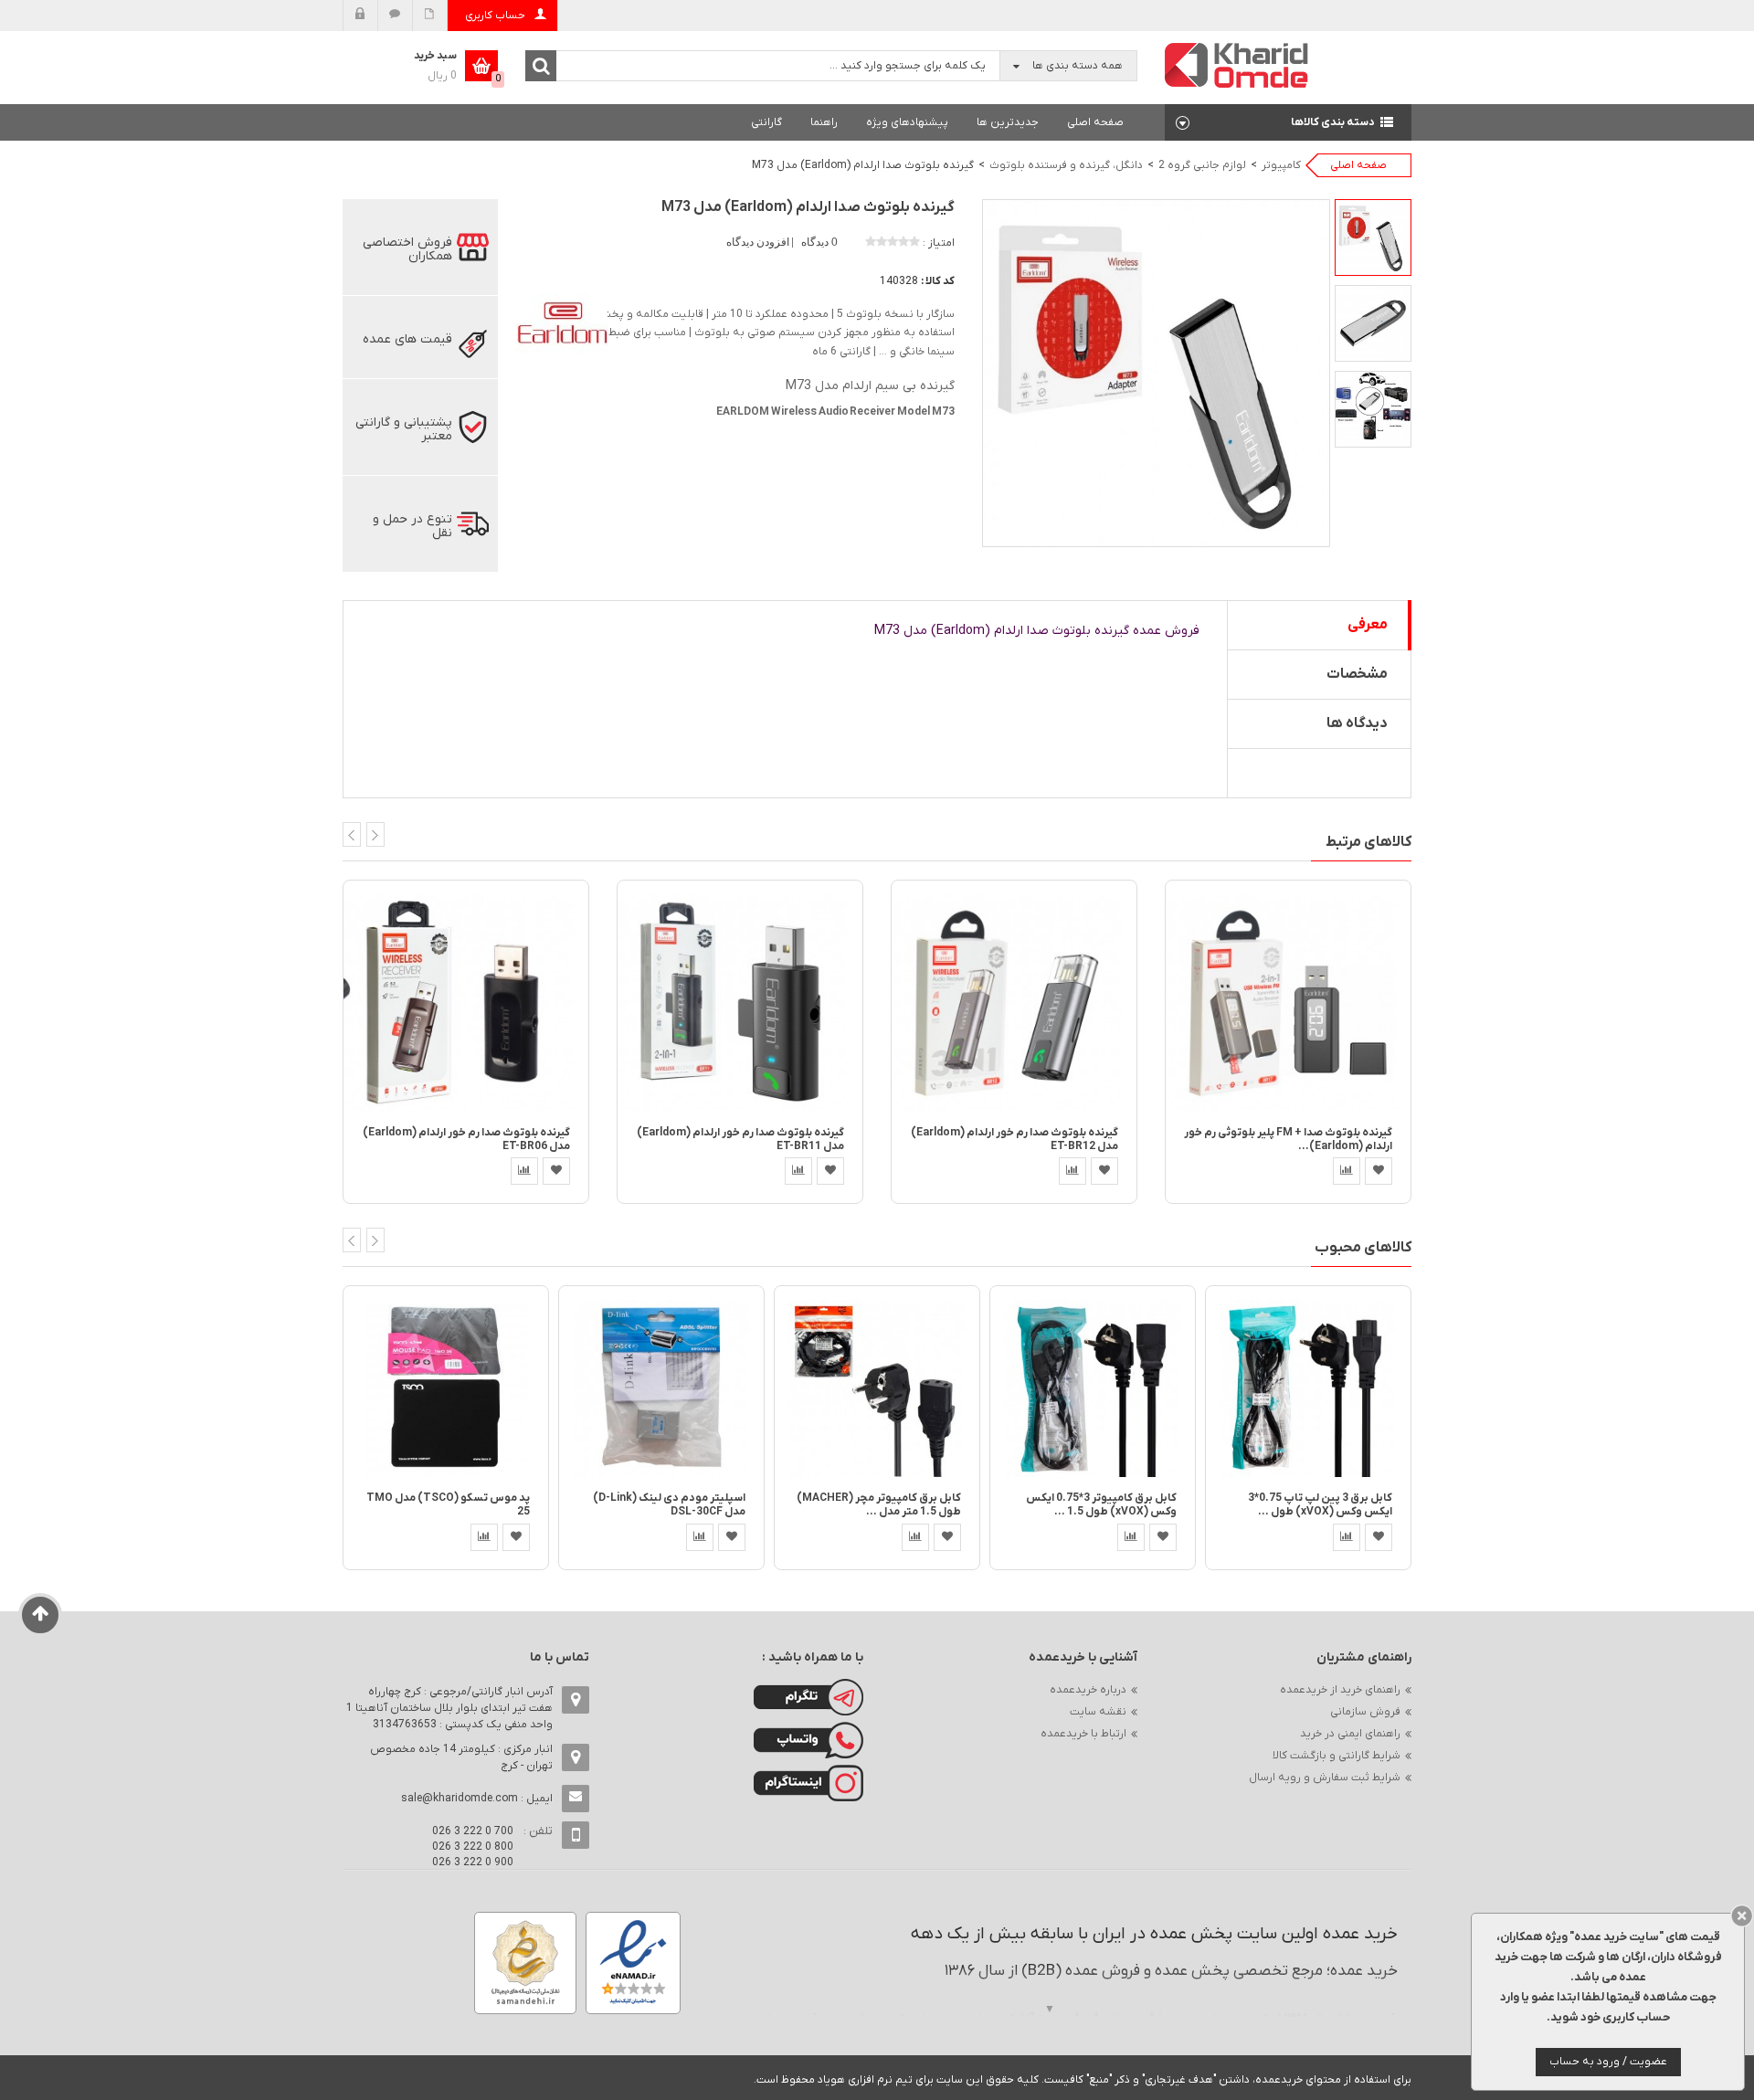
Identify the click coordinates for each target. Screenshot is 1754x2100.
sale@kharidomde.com (460, 1799)
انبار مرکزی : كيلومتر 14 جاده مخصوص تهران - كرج (461, 1757)
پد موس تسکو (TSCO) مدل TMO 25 (448, 1505)
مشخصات (1357, 674)
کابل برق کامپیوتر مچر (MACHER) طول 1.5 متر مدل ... (879, 1505)
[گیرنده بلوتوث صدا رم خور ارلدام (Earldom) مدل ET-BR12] (1014, 1002)
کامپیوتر (1281, 165)
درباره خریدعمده (1088, 1690)
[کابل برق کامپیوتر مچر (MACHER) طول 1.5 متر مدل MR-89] (877, 1388)
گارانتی (766, 122)
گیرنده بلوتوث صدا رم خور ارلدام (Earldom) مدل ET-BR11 (740, 1140)
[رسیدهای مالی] (430, 16)
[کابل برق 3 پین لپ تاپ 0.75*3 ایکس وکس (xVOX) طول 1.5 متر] (1308, 1388)
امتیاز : (939, 243)
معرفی (1368, 625)
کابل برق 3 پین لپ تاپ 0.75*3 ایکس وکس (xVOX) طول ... (1320, 1505)
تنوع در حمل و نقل (412, 526)
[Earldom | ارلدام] (562, 325)
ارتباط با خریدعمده (1083, 1734)
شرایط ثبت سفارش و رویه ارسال (1325, 1778)
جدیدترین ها (1008, 122)
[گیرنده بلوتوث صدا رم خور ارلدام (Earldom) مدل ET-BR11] (740, 1002)
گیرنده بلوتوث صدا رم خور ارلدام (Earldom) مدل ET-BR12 (1014, 1140)
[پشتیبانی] (395, 16)
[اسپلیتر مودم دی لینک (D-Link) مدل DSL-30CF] (661, 1388)
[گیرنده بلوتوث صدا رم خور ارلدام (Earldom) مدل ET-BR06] (466, 1002)
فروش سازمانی (1365, 1712)
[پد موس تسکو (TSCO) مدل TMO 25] (446, 1388)
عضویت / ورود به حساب (1608, 2062)
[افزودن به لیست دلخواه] (556, 1171)
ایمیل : (477, 1799)
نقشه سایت (1098, 1712)
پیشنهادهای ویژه (907, 122)
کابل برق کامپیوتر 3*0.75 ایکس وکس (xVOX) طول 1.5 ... (1101, 1505)
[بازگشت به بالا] (41, 1615)
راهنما (824, 122)
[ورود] (360, 16)
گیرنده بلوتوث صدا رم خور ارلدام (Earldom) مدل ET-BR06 (466, 1140)
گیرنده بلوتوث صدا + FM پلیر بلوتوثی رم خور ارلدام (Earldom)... (1288, 1140)
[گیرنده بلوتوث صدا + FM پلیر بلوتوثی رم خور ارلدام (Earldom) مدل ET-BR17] (1288, 1002)
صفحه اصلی (1095, 122)
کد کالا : (938, 281)
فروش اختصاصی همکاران (407, 249)
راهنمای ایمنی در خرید (1350, 1734)
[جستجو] (541, 66)
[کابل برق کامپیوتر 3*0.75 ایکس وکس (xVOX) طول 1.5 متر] (1093, 1388)
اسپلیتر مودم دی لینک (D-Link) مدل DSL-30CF (669, 1505)
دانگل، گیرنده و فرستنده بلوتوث (1066, 165)
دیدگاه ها (1357, 723)
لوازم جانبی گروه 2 (1202, 165)
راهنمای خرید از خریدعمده (1340, 1690)
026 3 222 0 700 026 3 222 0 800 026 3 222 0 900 (473, 1847)
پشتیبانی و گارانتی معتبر (404, 429)
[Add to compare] (524, 1171)
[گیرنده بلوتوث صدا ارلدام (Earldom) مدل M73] (1373, 237)
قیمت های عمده (407, 339)
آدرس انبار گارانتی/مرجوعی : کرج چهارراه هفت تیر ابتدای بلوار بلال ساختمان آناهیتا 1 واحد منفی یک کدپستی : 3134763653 (449, 1708)
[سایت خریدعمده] (1237, 64)
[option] (1373, 237)
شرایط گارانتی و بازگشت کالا (1337, 1756)
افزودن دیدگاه (759, 242)
